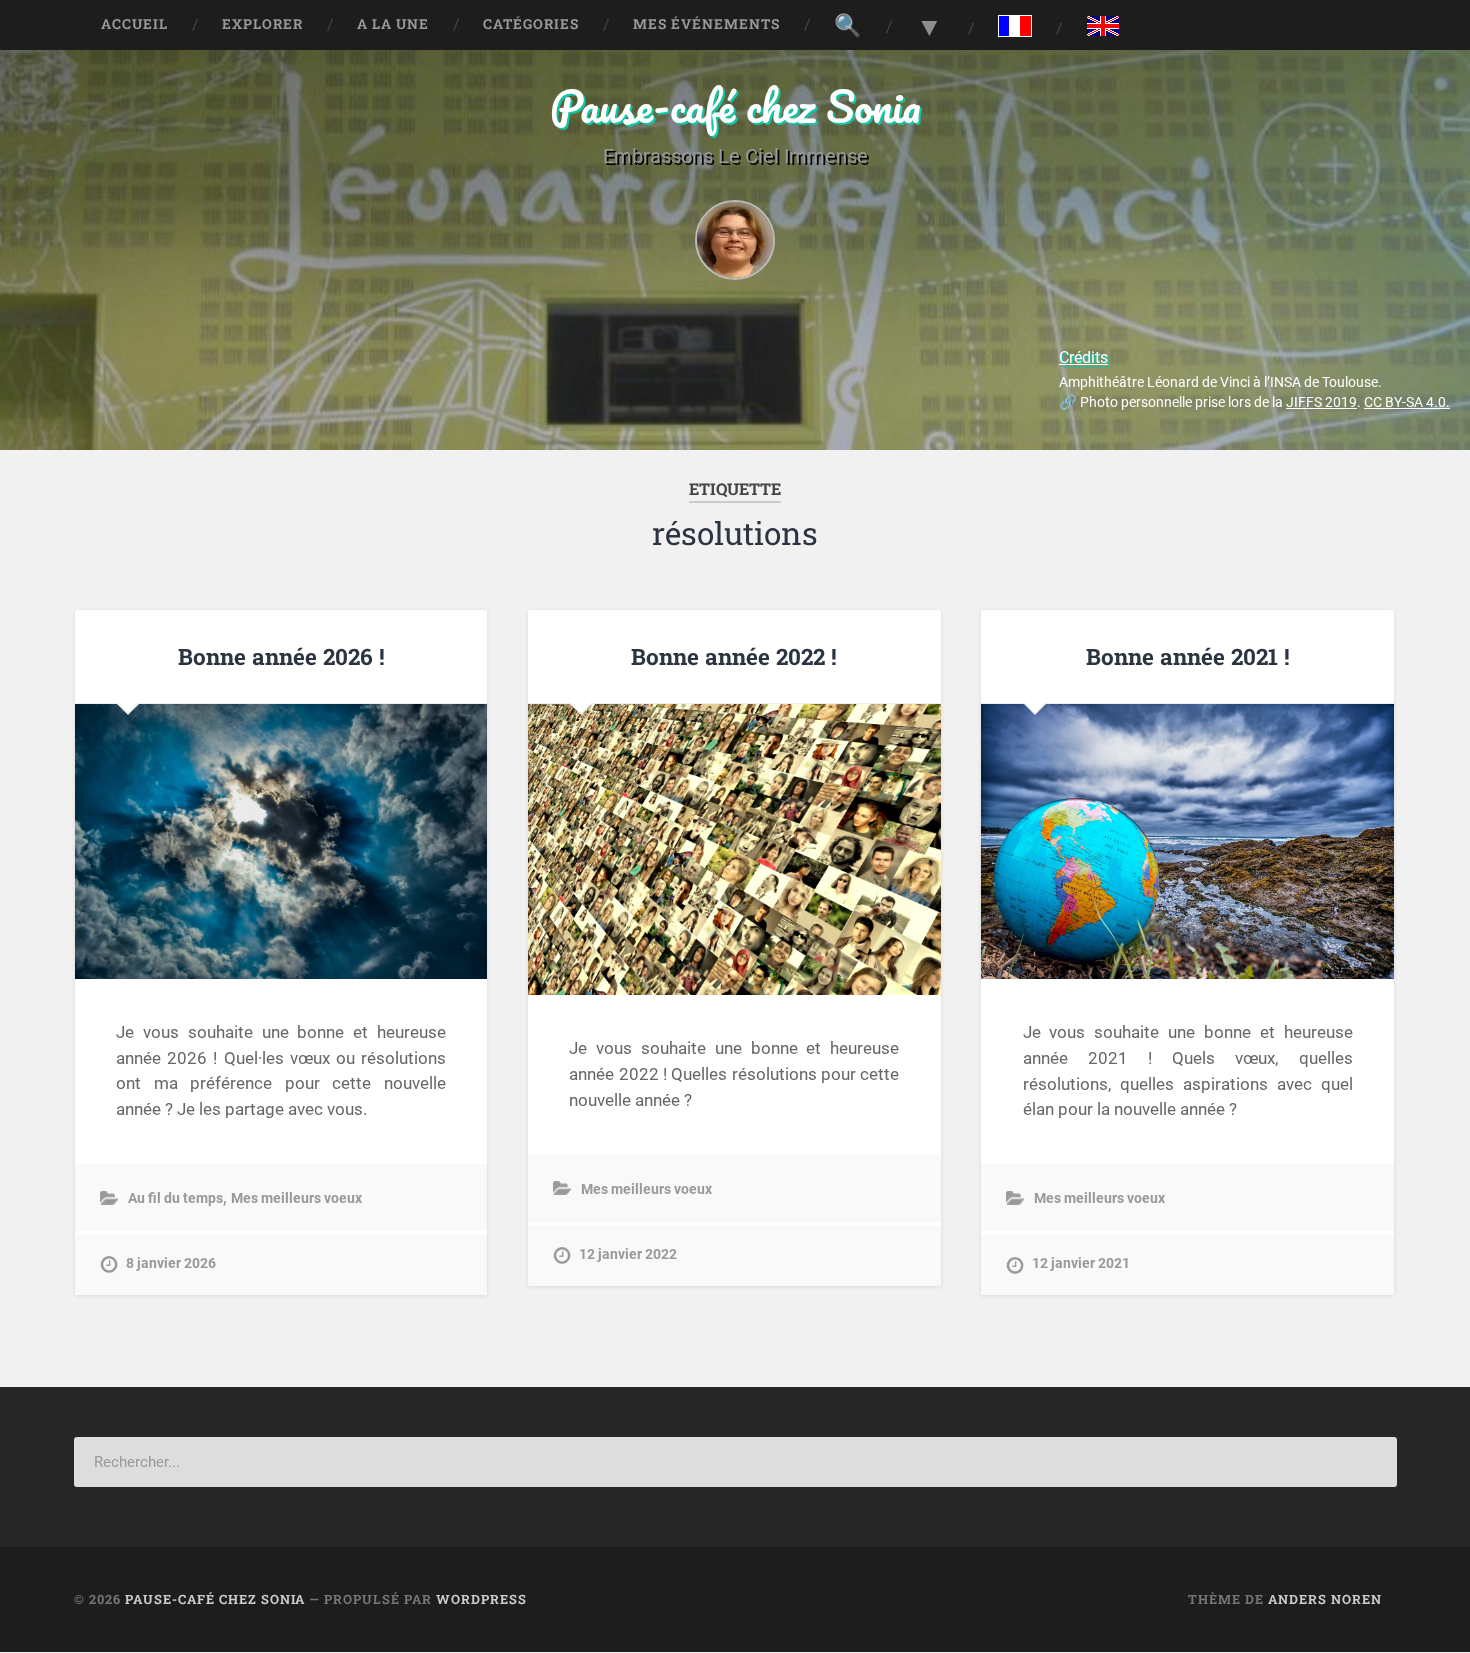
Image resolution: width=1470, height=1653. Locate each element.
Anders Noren (1325, 1599)
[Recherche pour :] (735, 1462)
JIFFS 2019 (1321, 402)
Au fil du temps (175, 1198)
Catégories (531, 24)
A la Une (393, 24)
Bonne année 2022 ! (734, 656)
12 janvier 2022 (628, 1254)
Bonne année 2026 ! (281, 656)
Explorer (262, 24)
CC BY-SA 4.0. (1407, 402)
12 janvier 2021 (1081, 1263)
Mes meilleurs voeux (296, 1198)
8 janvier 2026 (171, 1263)
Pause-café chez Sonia (735, 105)
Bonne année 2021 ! (1188, 656)
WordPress (481, 1599)
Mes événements (706, 24)
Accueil (134, 24)
